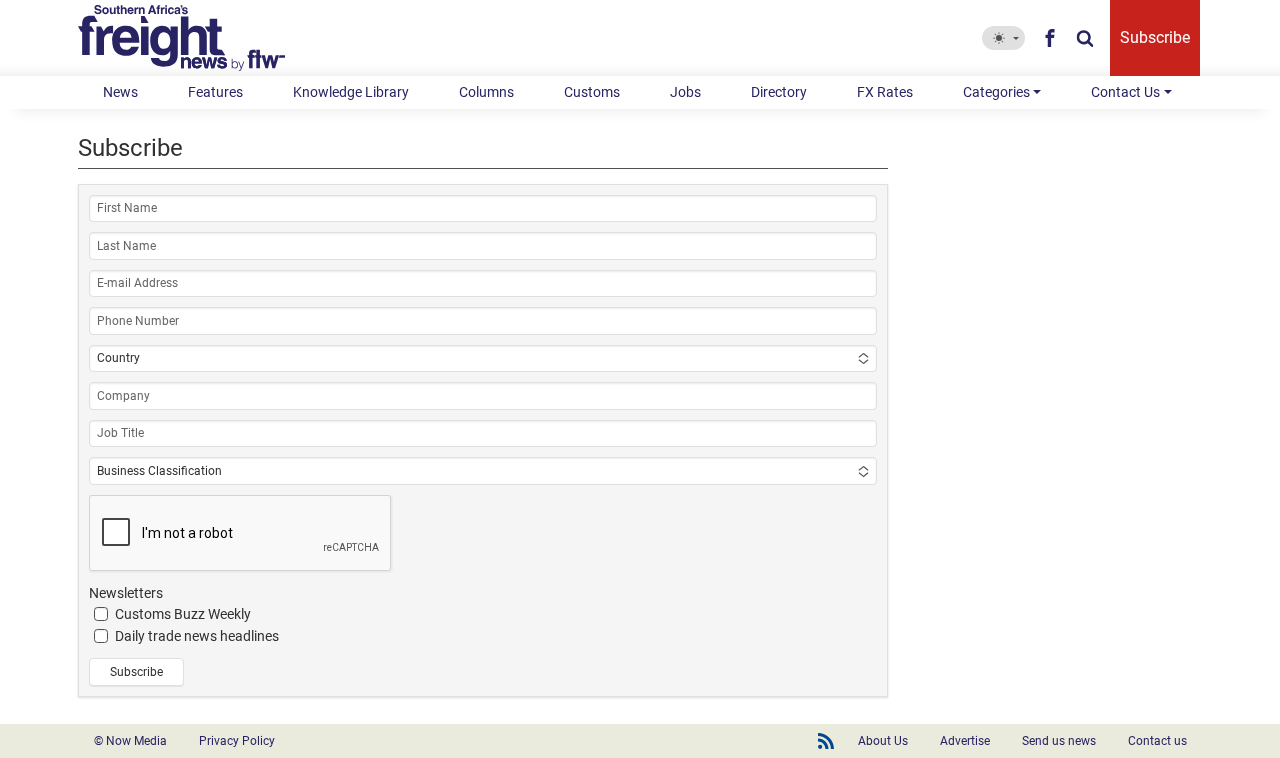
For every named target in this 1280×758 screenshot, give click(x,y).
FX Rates (885, 92)
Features (215, 92)
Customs (592, 92)
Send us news (1059, 741)
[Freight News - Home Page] (193, 38)
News (120, 92)
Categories (996, 92)
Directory (779, 92)
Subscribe (1155, 37)
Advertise (965, 741)
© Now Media (130, 741)
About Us (883, 741)
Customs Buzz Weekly (183, 614)
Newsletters (126, 593)
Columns (486, 92)
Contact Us (1125, 92)
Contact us (1157, 741)
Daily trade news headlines (197, 636)
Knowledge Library (351, 92)
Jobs (685, 92)
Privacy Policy (237, 741)
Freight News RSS (826, 741)
